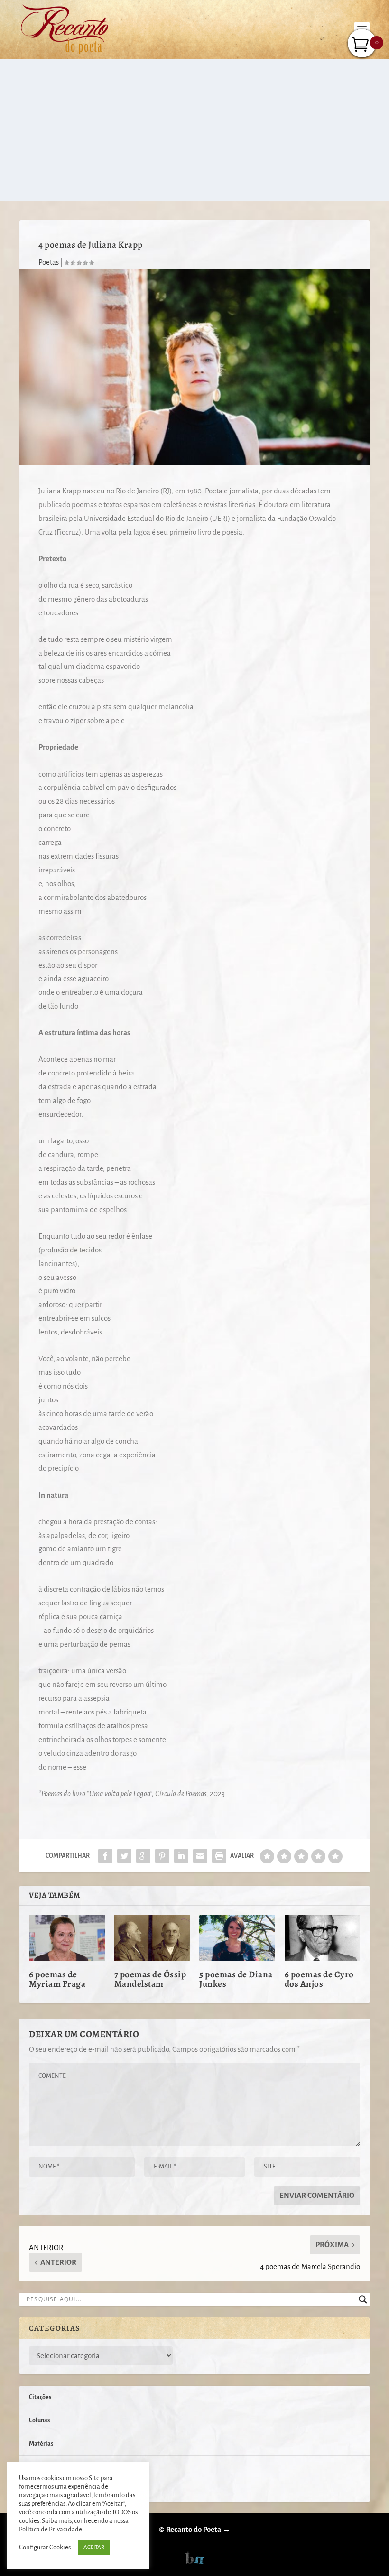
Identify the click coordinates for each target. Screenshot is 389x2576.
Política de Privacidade (51, 2529)
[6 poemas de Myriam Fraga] (67, 1938)
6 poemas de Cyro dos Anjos (319, 1979)
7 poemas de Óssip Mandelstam (150, 1979)
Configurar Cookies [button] (45, 2547)
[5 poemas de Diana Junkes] (237, 1938)
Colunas (39, 2420)
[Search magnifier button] (363, 2299)
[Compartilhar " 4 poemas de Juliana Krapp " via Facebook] (105, 1856)
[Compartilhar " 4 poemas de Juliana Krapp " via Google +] (143, 1856)
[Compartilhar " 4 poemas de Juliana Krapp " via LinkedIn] (181, 1856)
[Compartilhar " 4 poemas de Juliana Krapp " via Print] (219, 1856)
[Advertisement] (194, 130)
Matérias (41, 2444)
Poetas (49, 262)
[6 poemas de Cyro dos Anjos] (323, 1938)
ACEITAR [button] (94, 2547)
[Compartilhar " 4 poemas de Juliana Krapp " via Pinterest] (162, 1856)
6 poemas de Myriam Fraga (57, 1979)
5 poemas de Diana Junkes (236, 1979)
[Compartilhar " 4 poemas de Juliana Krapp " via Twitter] (124, 1856)
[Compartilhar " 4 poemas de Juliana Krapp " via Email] (200, 1856)
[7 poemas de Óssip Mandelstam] (152, 1938)
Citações (40, 2397)
